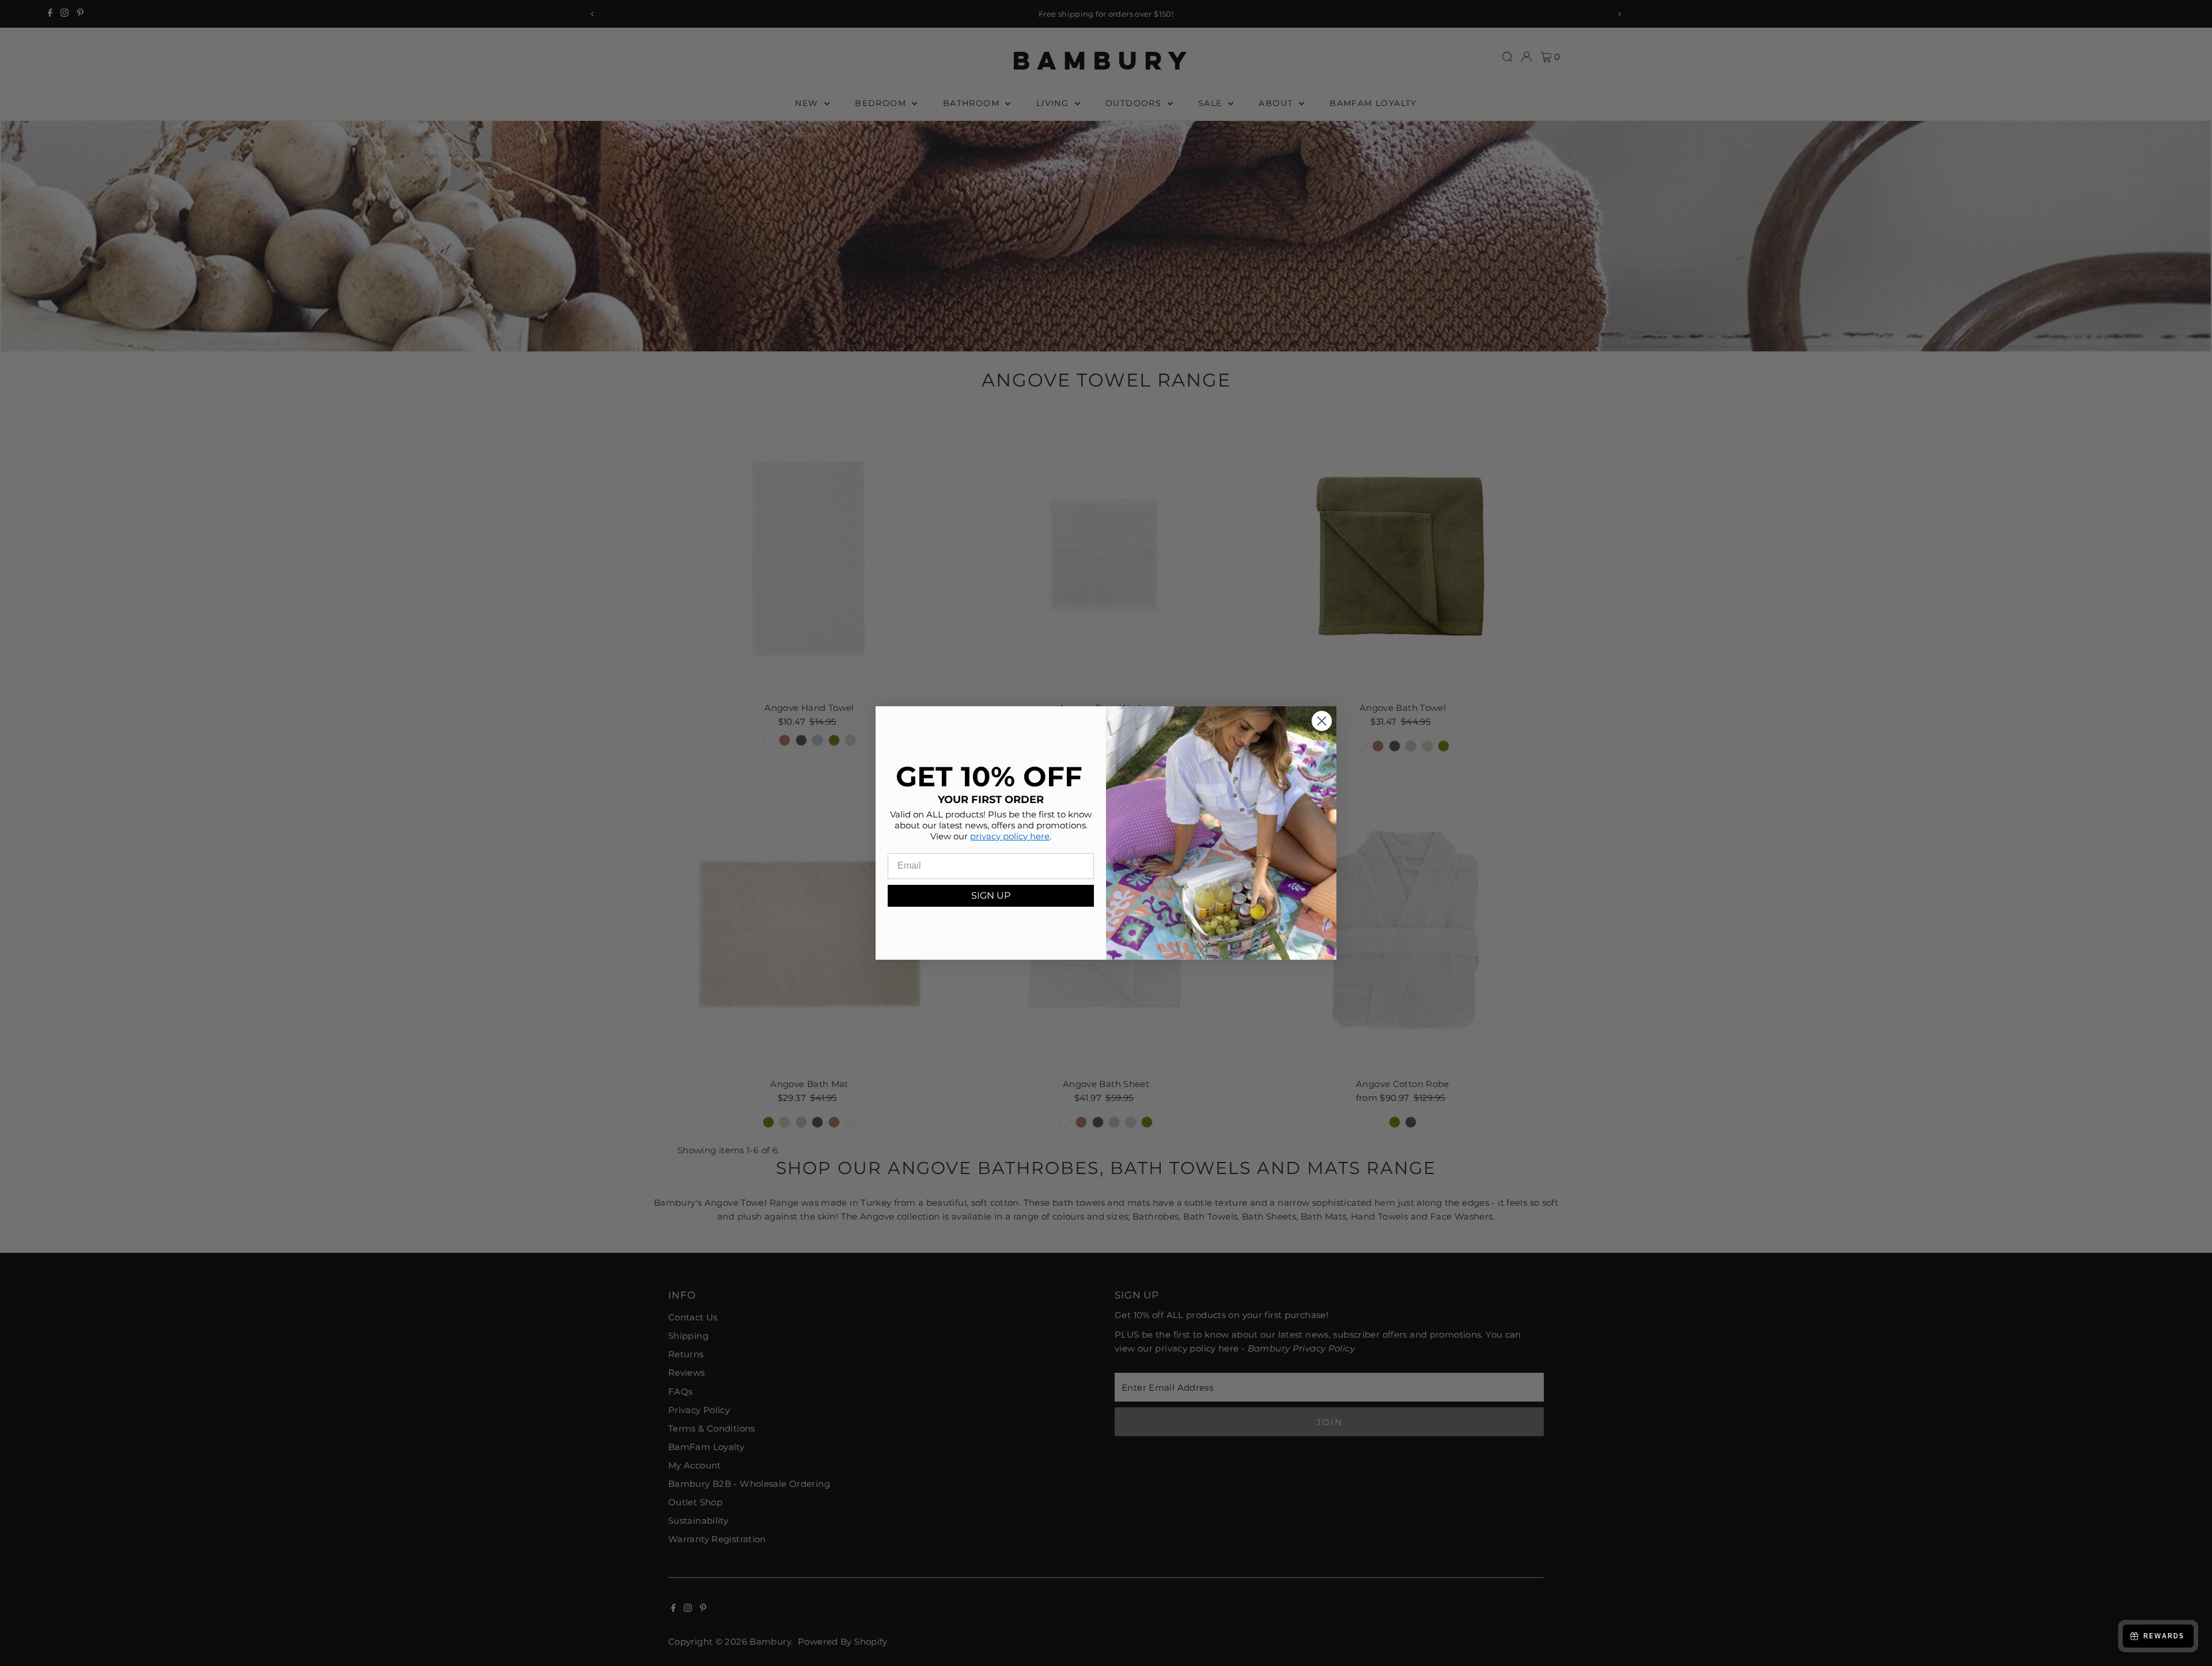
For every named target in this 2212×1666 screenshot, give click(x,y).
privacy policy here (1010, 836)
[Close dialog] (1322, 721)
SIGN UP (991, 896)
